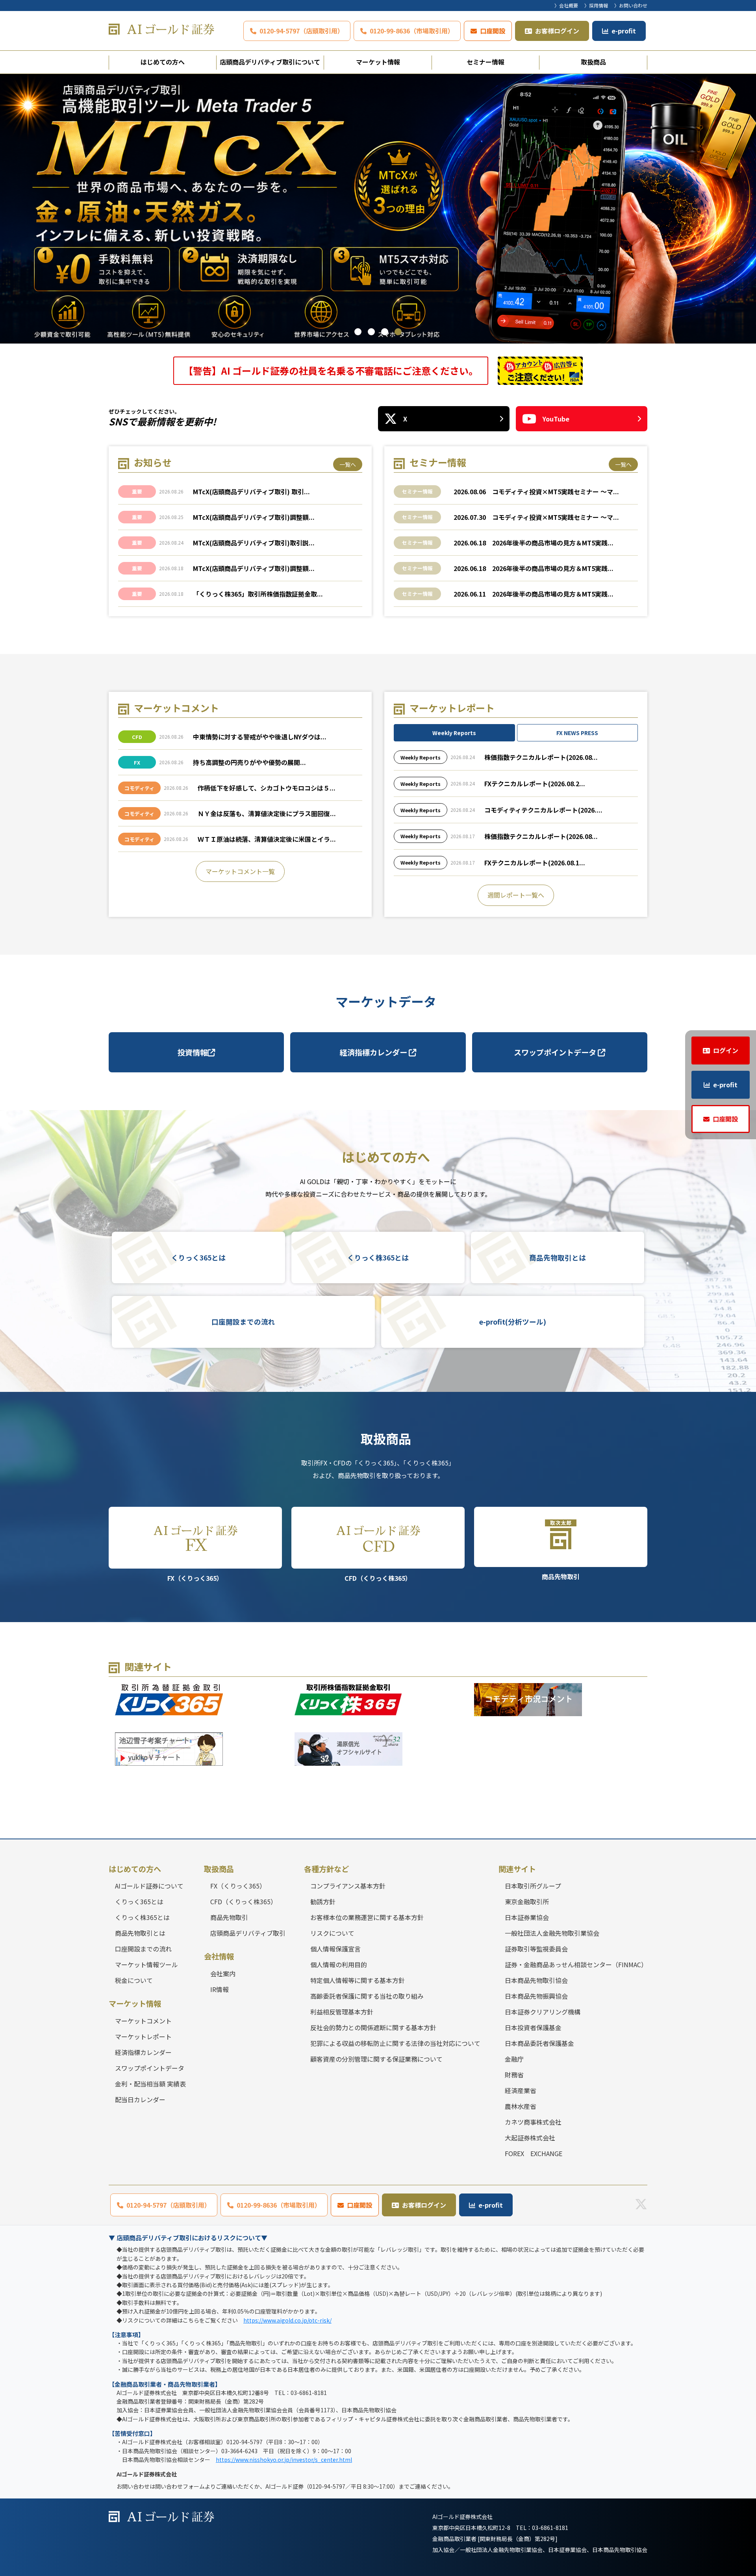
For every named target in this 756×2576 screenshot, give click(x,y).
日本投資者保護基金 (533, 2027)
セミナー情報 (485, 62)
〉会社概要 (566, 5)
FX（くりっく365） (195, 1578)
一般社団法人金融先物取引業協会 (552, 1933)
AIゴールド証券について (149, 1886)
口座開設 (493, 31)
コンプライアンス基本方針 (348, 1886)
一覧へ (348, 464)
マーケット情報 (378, 62)
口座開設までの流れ (243, 1322)
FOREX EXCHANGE (534, 2153)
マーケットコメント (143, 2021)
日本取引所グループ (533, 1886)
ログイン (726, 1050)
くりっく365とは (198, 1258)
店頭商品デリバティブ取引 (248, 1933)
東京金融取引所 (527, 1902)
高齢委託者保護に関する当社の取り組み (367, 1996)
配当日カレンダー (140, 2099)
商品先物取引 (561, 1576)
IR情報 (220, 1989)
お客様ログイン (557, 31)
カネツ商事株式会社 (533, 2122)
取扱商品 (593, 62)
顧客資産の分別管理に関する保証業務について (376, 2059)
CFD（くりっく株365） (378, 1578)
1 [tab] (358, 332)
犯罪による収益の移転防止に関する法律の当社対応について (395, 2043)
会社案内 (223, 1974)
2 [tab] (371, 332)
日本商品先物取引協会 (536, 1980)
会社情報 (219, 1956)
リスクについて (332, 1933)
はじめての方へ (163, 62)
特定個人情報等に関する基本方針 (358, 1980)
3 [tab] (385, 332)
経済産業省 (521, 2090)
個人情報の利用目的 (339, 1964)
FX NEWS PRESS (577, 733)
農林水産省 (521, 2106)
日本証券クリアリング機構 (543, 2012)
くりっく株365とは (378, 1258)
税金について (134, 1980)
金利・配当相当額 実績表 (150, 2084)
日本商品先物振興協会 (536, 1996)
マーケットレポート (143, 2036)
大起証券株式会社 (530, 2138)
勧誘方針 (323, 1902)
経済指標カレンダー (374, 1052)
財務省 (514, 2075)
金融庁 (514, 2059)
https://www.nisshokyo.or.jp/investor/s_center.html (284, 2460)
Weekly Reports (454, 733)
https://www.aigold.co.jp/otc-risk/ (287, 2320)
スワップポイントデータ (556, 1052)
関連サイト (517, 1869)
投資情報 (193, 1052)
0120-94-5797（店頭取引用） (302, 31)
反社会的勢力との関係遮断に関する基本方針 (373, 2027)
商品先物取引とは (558, 1258)
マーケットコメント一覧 (240, 871)
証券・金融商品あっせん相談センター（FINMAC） (576, 1964)
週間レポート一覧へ (516, 895)
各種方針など (326, 1869)
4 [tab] (398, 332)
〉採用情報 (596, 5)
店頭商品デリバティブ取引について (270, 62)
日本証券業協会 (527, 1917)
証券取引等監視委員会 (536, 1949)
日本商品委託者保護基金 (539, 2043)
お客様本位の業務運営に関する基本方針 (367, 1917)
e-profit (624, 31)
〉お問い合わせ (631, 5)
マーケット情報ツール (146, 1964)
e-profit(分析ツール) (513, 1322)
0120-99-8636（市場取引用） (412, 31)
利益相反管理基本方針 (342, 2012)
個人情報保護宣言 (335, 1949)
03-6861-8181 (550, 2528)
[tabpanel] (378, 209)
